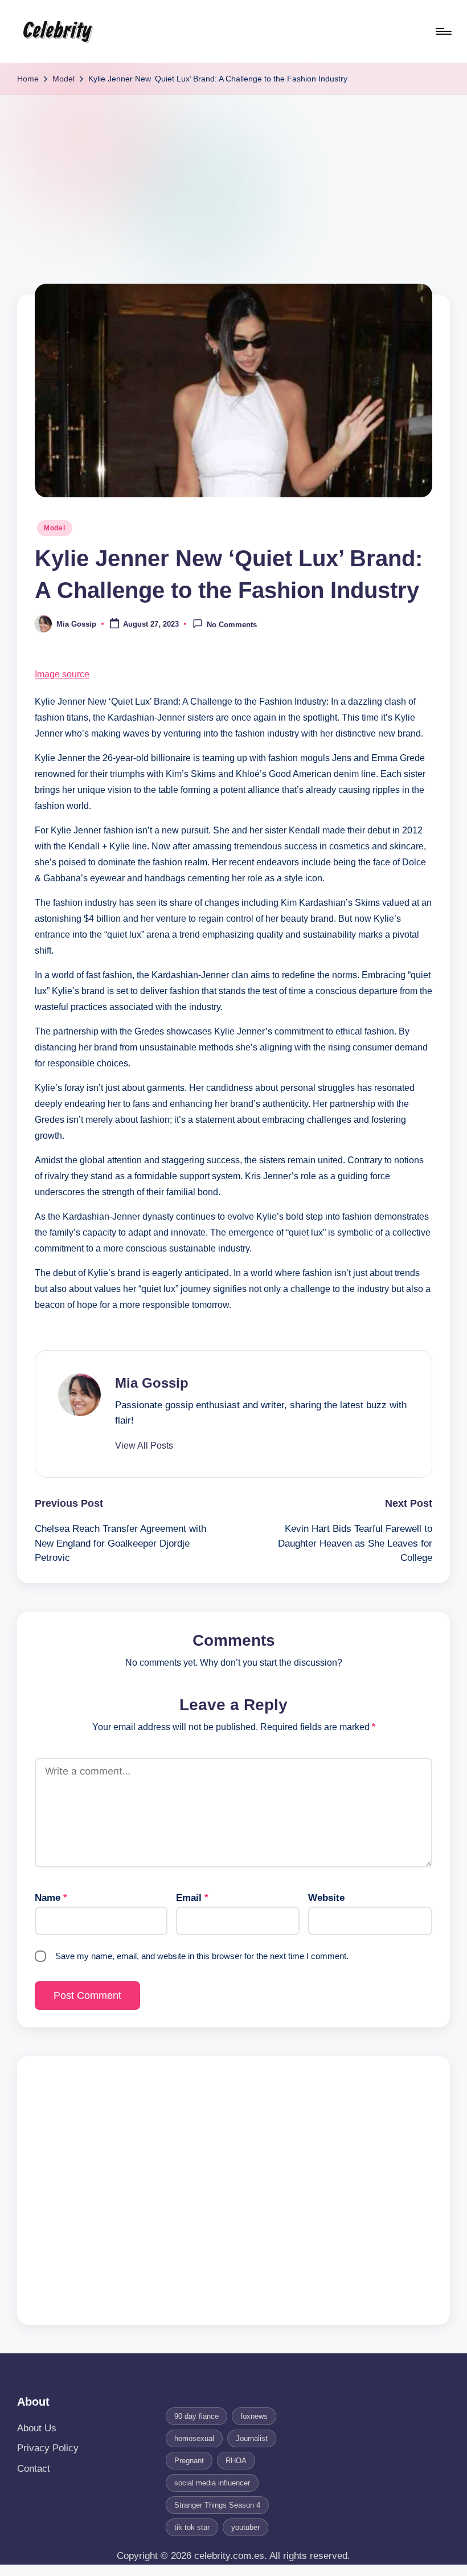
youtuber (245, 2527)
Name (51, 1898)
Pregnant (189, 2461)
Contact (34, 2469)
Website (326, 1898)
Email (192, 1898)
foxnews (254, 2416)
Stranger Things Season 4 (217, 2505)
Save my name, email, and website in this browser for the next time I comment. (202, 1956)
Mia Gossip (152, 1383)
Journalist (252, 2438)
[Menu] (443, 31)
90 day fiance (196, 2416)
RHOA (236, 2461)
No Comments (232, 625)
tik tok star (192, 2527)
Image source (62, 674)
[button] (144, 1446)
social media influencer (212, 2483)
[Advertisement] (233, 181)
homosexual (194, 2438)
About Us (37, 2428)
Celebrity (57, 31)
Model (55, 528)
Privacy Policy (48, 2448)
